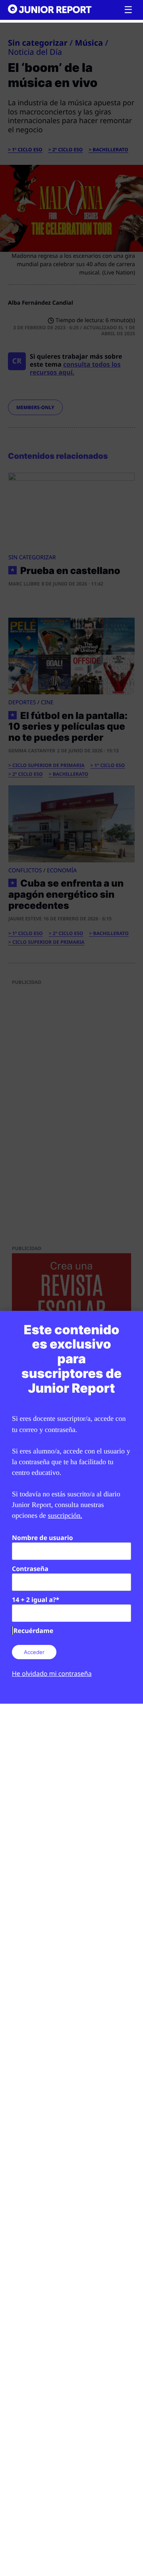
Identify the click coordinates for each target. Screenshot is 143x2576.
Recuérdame (33, 1631)
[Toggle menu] (128, 10)
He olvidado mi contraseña (52, 1674)
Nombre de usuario (43, 1538)
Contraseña (30, 1569)
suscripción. (65, 1515)
